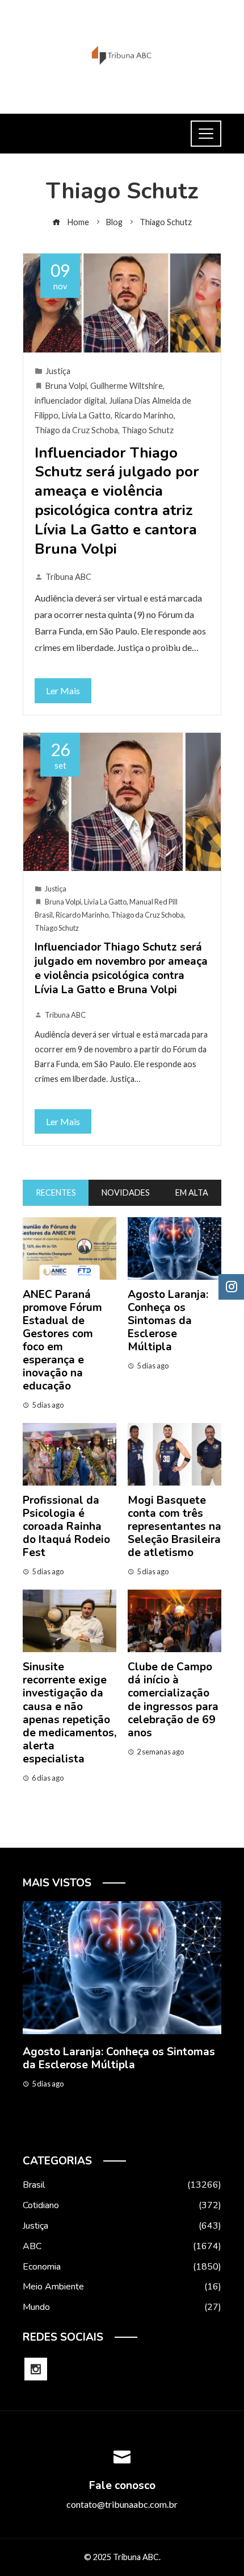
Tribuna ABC (68, 577)
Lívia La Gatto (86, 415)
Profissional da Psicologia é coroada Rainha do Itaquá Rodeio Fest (66, 1526)
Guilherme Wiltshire (127, 386)
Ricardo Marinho (144, 415)
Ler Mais (63, 690)
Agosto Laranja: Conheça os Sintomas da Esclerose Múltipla (168, 1321)
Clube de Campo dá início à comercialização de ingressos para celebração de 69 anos (173, 1700)
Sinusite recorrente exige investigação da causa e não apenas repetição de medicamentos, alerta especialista (70, 1713)
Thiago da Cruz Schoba (76, 430)
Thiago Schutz (148, 430)
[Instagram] (36, 2369)
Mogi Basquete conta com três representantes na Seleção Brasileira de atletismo (174, 1526)
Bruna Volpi (66, 386)
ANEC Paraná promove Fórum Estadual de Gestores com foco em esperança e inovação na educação (62, 1340)
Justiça (58, 371)
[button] (99, 2129)
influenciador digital (70, 401)
